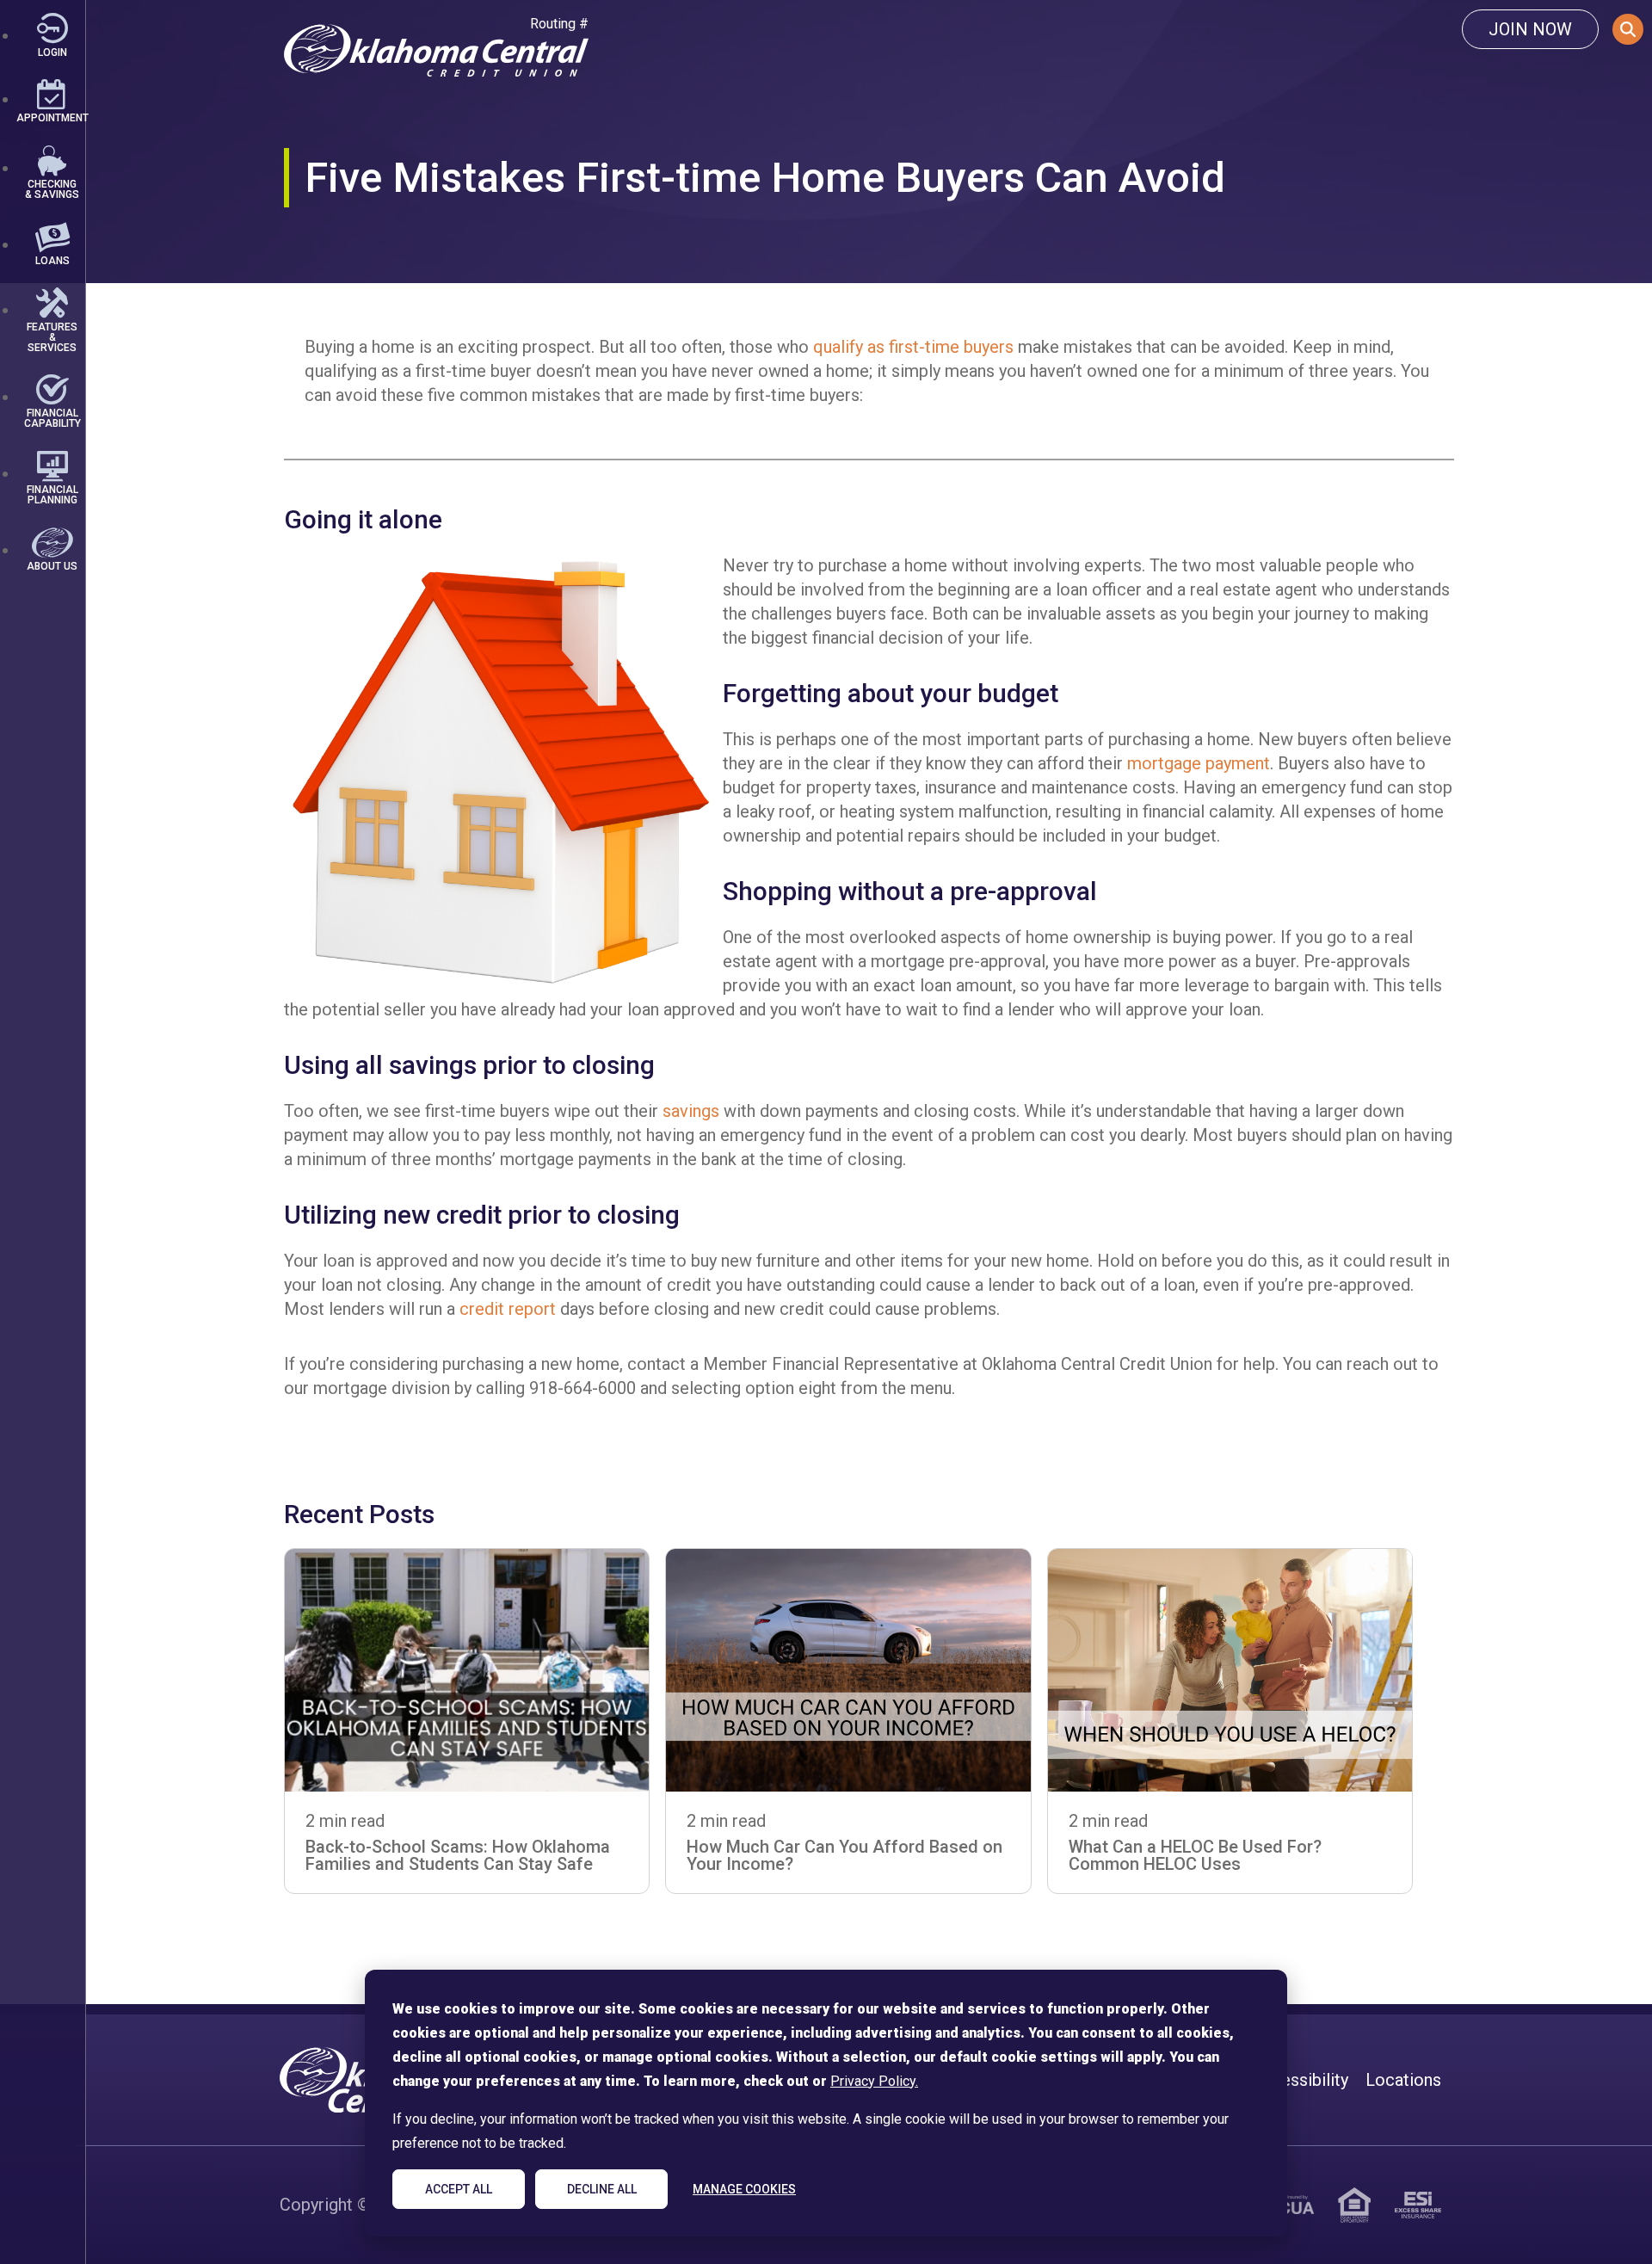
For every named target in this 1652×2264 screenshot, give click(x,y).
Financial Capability (52, 418)
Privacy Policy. (874, 2081)
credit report (508, 1309)
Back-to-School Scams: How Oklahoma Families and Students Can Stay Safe (458, 1855)
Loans (52, 260)
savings (693, 1111)
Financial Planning (52, 494)
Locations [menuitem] (1403, 2080)
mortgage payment (1199, 763)
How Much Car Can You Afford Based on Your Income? (844, 1855)
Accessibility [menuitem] (1300, 2080)
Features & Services (52, 336)
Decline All (602, 2189)
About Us (52, 566)
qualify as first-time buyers (913, 347)
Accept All (459, 2189)
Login (52, 52)
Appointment (52, 117)
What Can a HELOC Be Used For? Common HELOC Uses (1195, 1855)
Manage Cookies (744, 2189)
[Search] (1628, 29)
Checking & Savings (52, 189)
